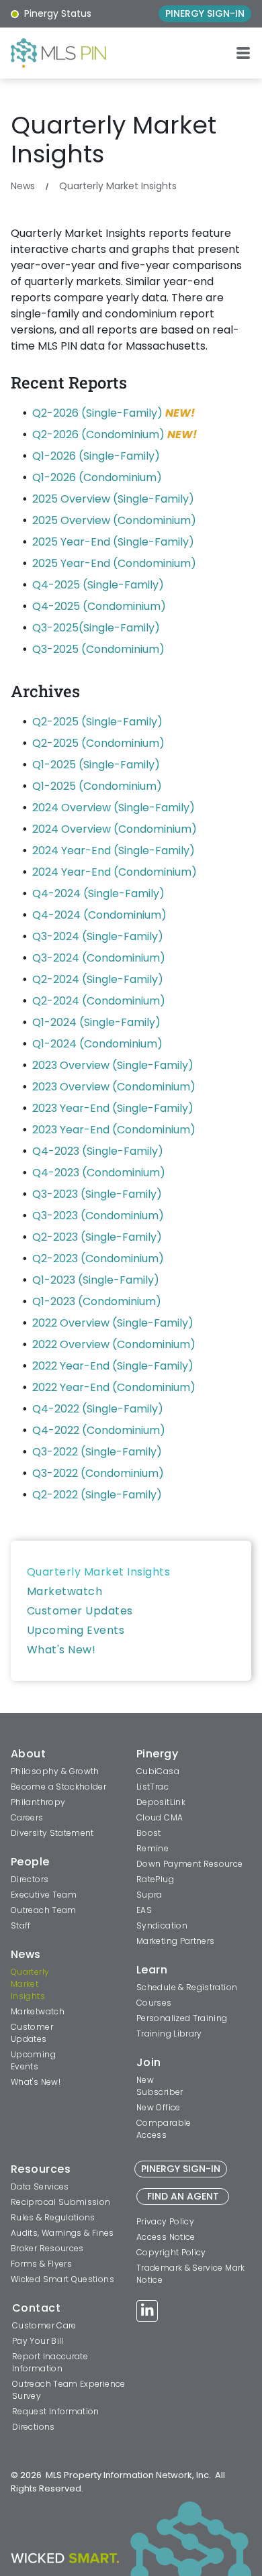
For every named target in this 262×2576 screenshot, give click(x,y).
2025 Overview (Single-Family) (113, 499)
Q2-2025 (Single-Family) (97, 722)
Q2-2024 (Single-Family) (98, 979)
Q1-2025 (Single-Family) (96, 765)
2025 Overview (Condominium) (114, 520)
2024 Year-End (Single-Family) (114, 851)
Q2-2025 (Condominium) (98, 743)
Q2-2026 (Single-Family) (97, 413)
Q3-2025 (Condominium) (98, 649)
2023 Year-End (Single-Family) (113, 1108)
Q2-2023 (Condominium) (98, 1258)
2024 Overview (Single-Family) (114, 808)
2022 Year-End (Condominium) (114, 1387)
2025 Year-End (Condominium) (114, 563)
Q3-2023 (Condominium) (98, 1216)
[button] (243, 53)
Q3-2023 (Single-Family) (97, 1194)
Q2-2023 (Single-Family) (97, 1237)
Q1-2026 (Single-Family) (96, 456)
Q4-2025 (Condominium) (99, 606)
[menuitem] (131, 1572)
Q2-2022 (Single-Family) (97, 1495)
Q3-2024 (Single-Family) (98, 936)
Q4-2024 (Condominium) (99, 915)
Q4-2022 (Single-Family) (98, 1409)
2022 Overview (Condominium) (114, 1344)
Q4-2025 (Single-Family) (98, 585)
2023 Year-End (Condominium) (114, 1130)
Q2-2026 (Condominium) (98, 434)
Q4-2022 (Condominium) (99, 1430)
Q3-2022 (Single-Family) (97, 1452)
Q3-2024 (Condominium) (99, 958)
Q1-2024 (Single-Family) (96, 1022)
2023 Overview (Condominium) (114, 1087)
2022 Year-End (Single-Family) (113, 1366)
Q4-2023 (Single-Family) (98, 1151)
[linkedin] (147, 2313)
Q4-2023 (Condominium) (99, 1173)
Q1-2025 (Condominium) (97, 786)
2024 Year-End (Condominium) (115, 872)
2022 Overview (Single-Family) (113, 1323)
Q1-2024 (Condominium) (97, 1044)
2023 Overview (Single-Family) (113, 1065)
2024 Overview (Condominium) (115, 829)
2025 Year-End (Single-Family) (113, 542)
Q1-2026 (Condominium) (97, 477)
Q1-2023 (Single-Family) (96, 1280)
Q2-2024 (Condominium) (99, 1001)
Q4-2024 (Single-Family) (98, 893)
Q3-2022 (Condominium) (98, 1473)
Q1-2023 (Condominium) (97, 1301)
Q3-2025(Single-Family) (96, 628)
